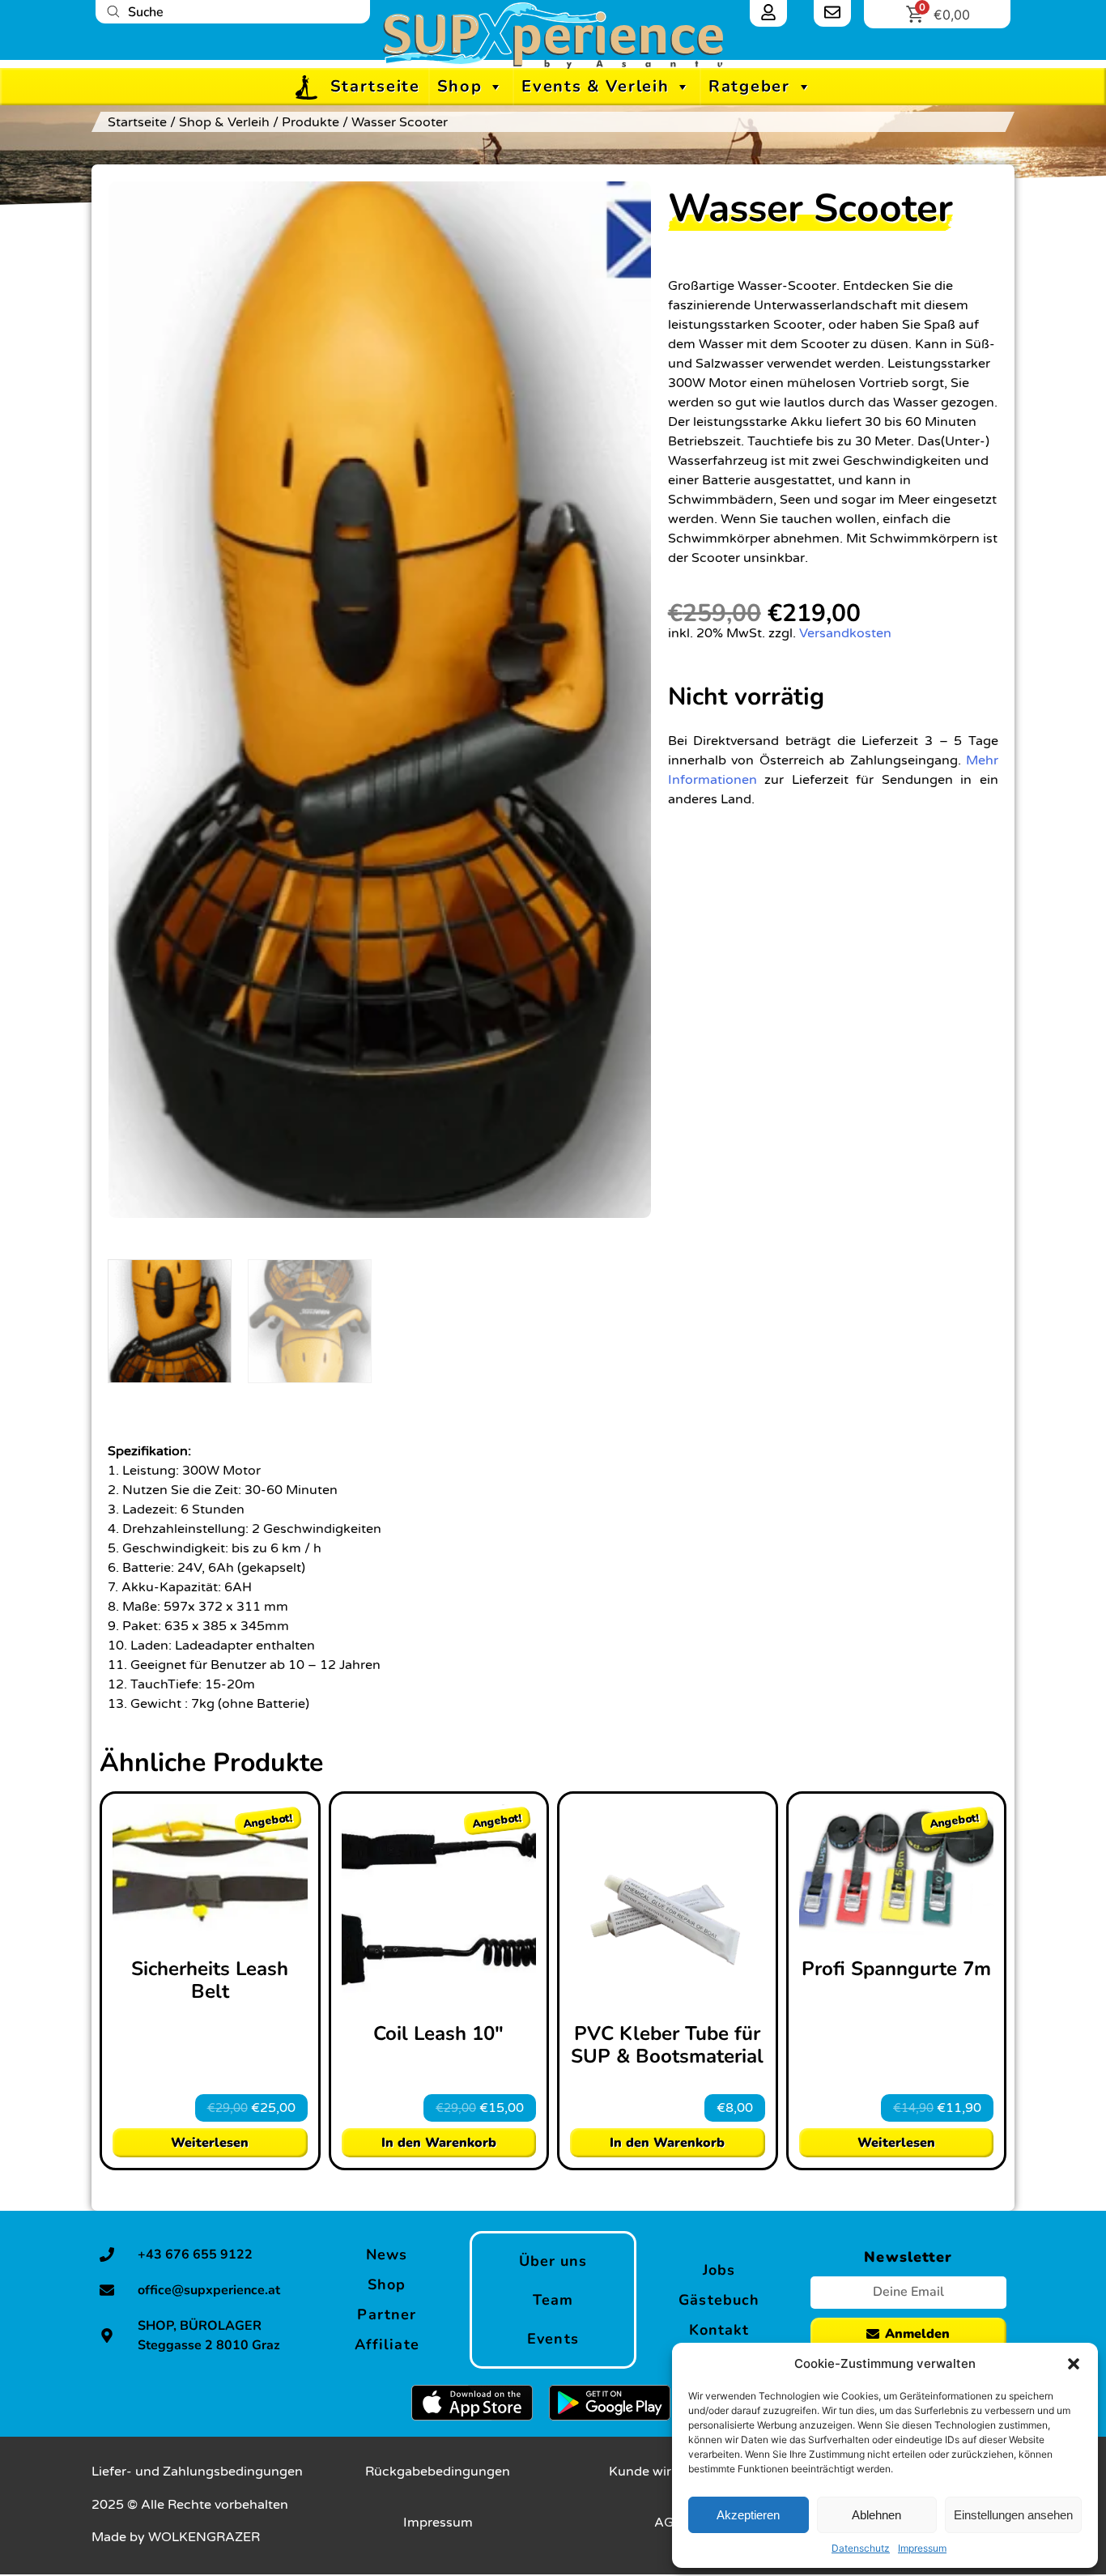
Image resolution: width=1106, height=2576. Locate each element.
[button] (1074, 2364)
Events (553, 2339)
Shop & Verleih (224, 122)
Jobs (719, 2270)
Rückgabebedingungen (438, 2472)
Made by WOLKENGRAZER (176, 2537)
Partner (387, 2314)
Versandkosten (845, 633)
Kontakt (719, 2330)
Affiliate (387, 2344)
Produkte (311, 122)
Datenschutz (861, 2548)
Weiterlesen (210, 2143)
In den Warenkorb (439, 2143)
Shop (460, 86)
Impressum (922, 2548)
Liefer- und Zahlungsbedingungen (197, 2472)
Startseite (375, 86)
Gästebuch (719, 2300)
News (387, 2255)
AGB (668, 2523)
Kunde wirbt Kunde (668, 2472)
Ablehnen (876, 2515)
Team (553, 2300)
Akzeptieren (748, 2515)
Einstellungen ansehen (1013, 2515)
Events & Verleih (595, 86)
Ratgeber (749, 86)
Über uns (553, 2261)
